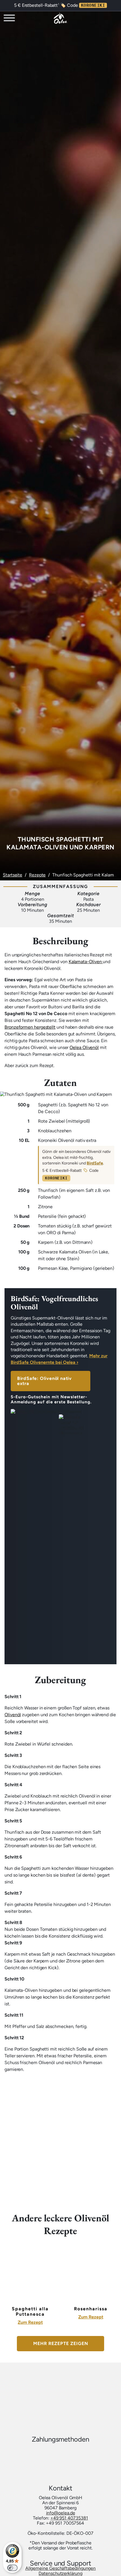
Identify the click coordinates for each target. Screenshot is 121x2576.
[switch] (12, 2568)
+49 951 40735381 (69, 2518)
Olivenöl (13, 1715)
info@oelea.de (61, 2513)
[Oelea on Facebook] (54, 2382)
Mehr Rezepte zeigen (61, 2343)
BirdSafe (95, 1163)
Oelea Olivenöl (84, 1047)
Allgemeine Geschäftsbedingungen (61, 2568)
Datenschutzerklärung (60, 2573)
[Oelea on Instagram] (67, 2382)
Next (115, 2267)
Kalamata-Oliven (86, 962)
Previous (6, 2267)
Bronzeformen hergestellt (30, 1027)
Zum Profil (105, 19)
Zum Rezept (30, 2322)
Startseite (13, 875)
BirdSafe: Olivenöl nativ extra (44, 1381)
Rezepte (37, 875)
